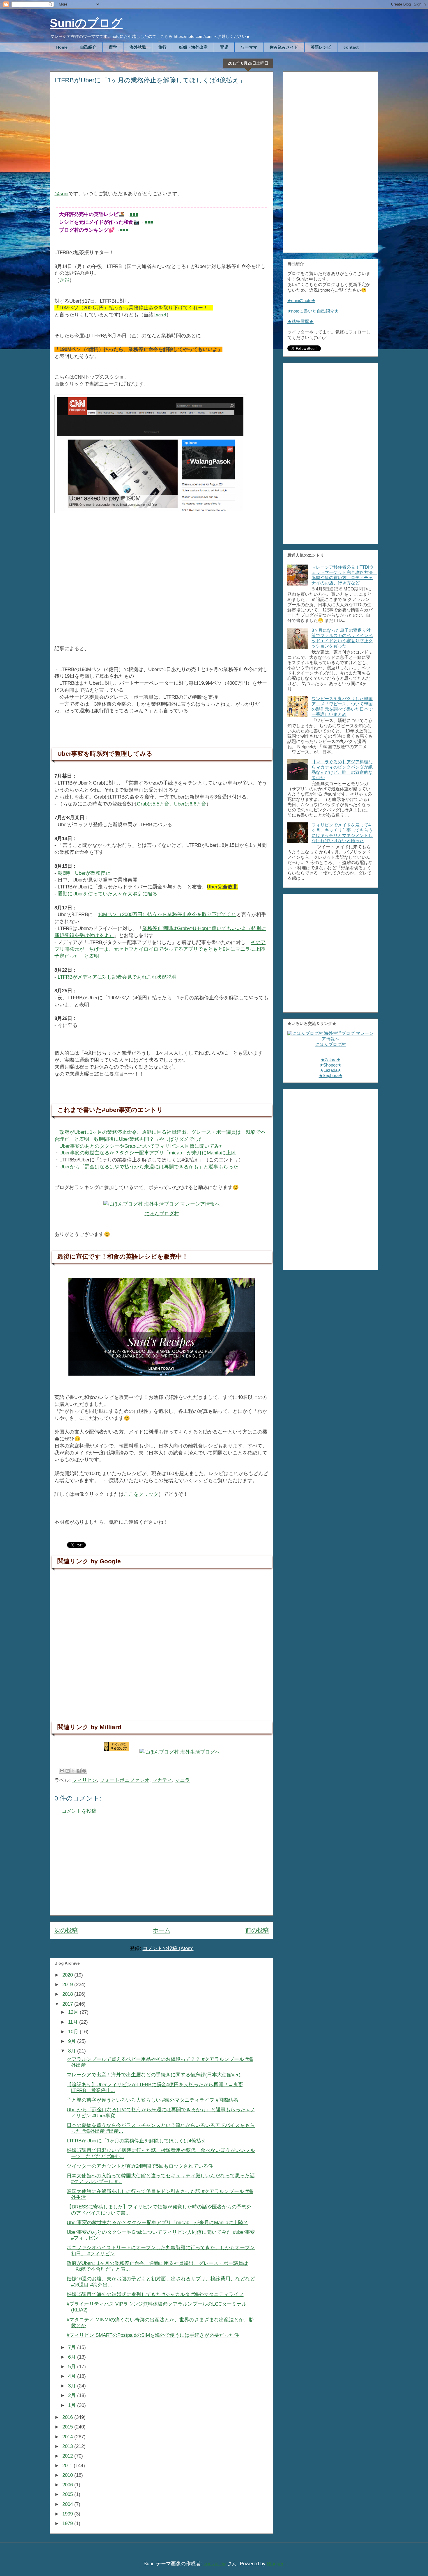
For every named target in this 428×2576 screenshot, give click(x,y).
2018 (68, 1994)
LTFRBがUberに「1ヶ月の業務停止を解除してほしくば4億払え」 (139, 2141)
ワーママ (249, 47)
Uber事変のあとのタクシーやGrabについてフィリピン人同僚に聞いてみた (142, 1146)
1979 (68, 2523)
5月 (73, 2367)
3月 (73, 2386)
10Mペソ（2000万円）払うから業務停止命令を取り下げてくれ (167, 914)
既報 (64, 280)
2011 (68, 2466)
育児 (224, 47)
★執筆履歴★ (300, 321)
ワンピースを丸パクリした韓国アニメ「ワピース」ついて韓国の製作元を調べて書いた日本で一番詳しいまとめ (342, 706)
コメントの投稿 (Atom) (168, 1948)
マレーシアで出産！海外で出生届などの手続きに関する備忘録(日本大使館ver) (154, 2075)
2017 (68, 2004)
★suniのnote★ (301, 300)
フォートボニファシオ (125, 1780)
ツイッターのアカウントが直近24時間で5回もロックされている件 (140, 2166)
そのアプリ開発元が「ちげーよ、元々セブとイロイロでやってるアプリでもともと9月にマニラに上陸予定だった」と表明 (160, 949)
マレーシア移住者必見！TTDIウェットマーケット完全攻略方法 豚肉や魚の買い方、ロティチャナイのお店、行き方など (344, 575)
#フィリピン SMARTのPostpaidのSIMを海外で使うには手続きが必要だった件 (153, 2335)
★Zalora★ (331, 1060)
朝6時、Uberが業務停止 (84, 873)
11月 (74, 2022)
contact (351, 47)
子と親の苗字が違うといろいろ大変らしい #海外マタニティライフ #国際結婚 (152, 2100)
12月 (74, 2012)
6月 (73, 2357)
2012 (68, 2456)
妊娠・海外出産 (193, 47)
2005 (68, 2494)
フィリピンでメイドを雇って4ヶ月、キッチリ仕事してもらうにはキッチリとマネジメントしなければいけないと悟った (342, 833)
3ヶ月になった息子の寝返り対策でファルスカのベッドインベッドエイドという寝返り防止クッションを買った (342, 638)
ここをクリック (141, 1494)
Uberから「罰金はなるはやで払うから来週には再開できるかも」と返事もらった (149, 1167)
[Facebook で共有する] (79, 1771)
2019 (68, 1985)
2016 (68, 2417)
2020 (68, 1975)
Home (62, 47)
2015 (68, 2427)
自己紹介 (88, 47)
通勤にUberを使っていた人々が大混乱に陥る (107, 894)
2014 (68, 2437)
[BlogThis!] (68, 1771)
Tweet (160, 315)
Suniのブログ (86, 23)
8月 (73, 2051)
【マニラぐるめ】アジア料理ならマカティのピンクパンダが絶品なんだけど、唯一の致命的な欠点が (342, 770)
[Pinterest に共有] (84, 1771)
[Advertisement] (162, 141)
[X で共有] (73, 1771)
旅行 (162, 47)
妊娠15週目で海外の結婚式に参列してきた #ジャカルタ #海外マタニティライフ (155, 2294)
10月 (74, 2032)
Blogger (275, 2564)
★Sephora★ (331, 1075)
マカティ (162, 1780)
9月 (73, 2041)
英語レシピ (321, 47)
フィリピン (85, 1780)
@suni (61, 194)
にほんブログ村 (162, 1214)
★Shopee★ (330, 1065)
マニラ (182, 1780)
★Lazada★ (330, 1070)
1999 (68, 2514)
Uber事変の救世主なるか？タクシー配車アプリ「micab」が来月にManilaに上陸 (148, 1153)
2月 (73, 2395)
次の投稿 (66, 1930)
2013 (68, 2446)
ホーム (162, 1930)
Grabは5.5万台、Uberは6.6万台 (171, 804)
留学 (113, 47)
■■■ (134, 214)
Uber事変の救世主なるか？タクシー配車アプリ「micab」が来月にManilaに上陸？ (157, 2223)
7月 (73, 2347)
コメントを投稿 (79, 1811)
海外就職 (138, 47)
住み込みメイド (284, 47)
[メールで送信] (62, 1771)
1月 (73, 2405)
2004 (68, 2504)
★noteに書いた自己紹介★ (313, 311)
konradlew (215, 2564)
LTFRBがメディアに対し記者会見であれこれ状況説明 (117, 977)
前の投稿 (257, 1930)
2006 (68, 2485)
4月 (73, 2376)
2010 (68, 2475)
